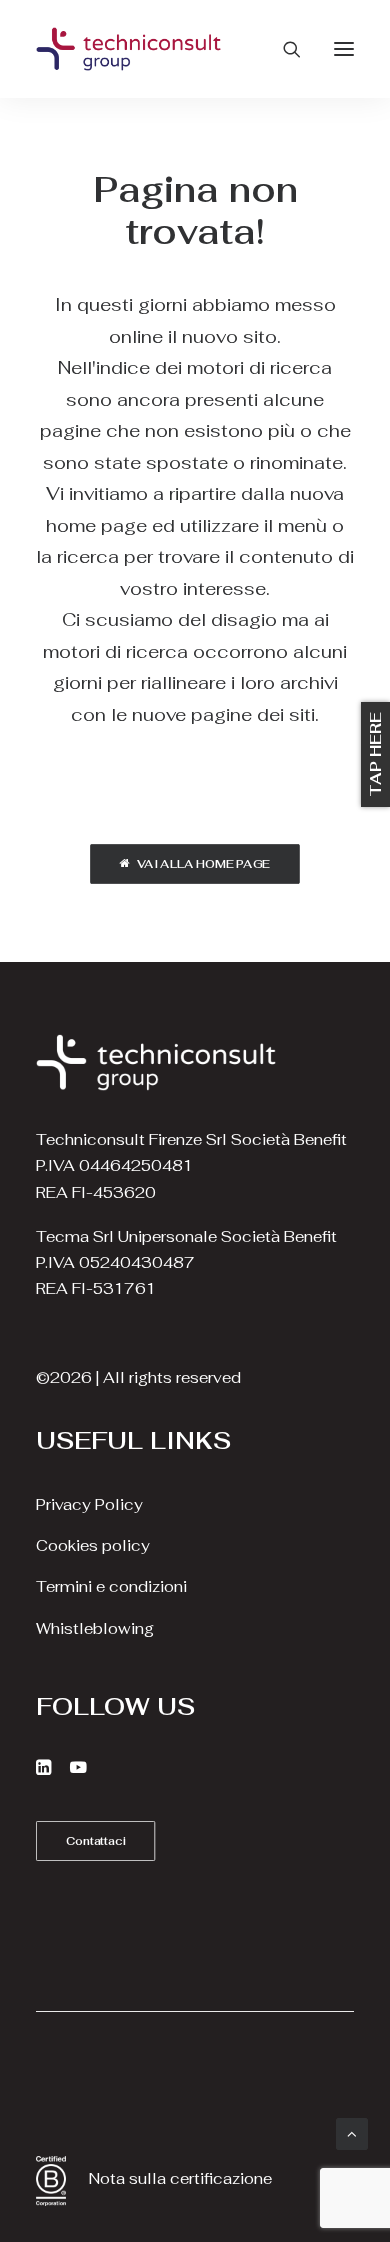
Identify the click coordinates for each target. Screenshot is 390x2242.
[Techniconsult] (128, 49)
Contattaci (96, 1840)
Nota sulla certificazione (180, 2178)
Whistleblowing (95, 1628)
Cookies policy (93, 1545)
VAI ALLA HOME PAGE (203, 864)
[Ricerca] (283, 49)
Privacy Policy (89, 1504)
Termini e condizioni (111, 1586)
